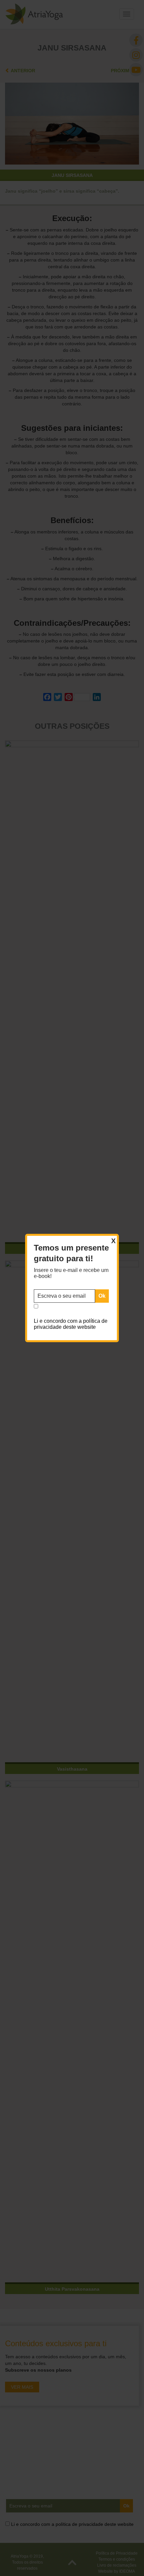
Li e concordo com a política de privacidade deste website (71, 1324)
